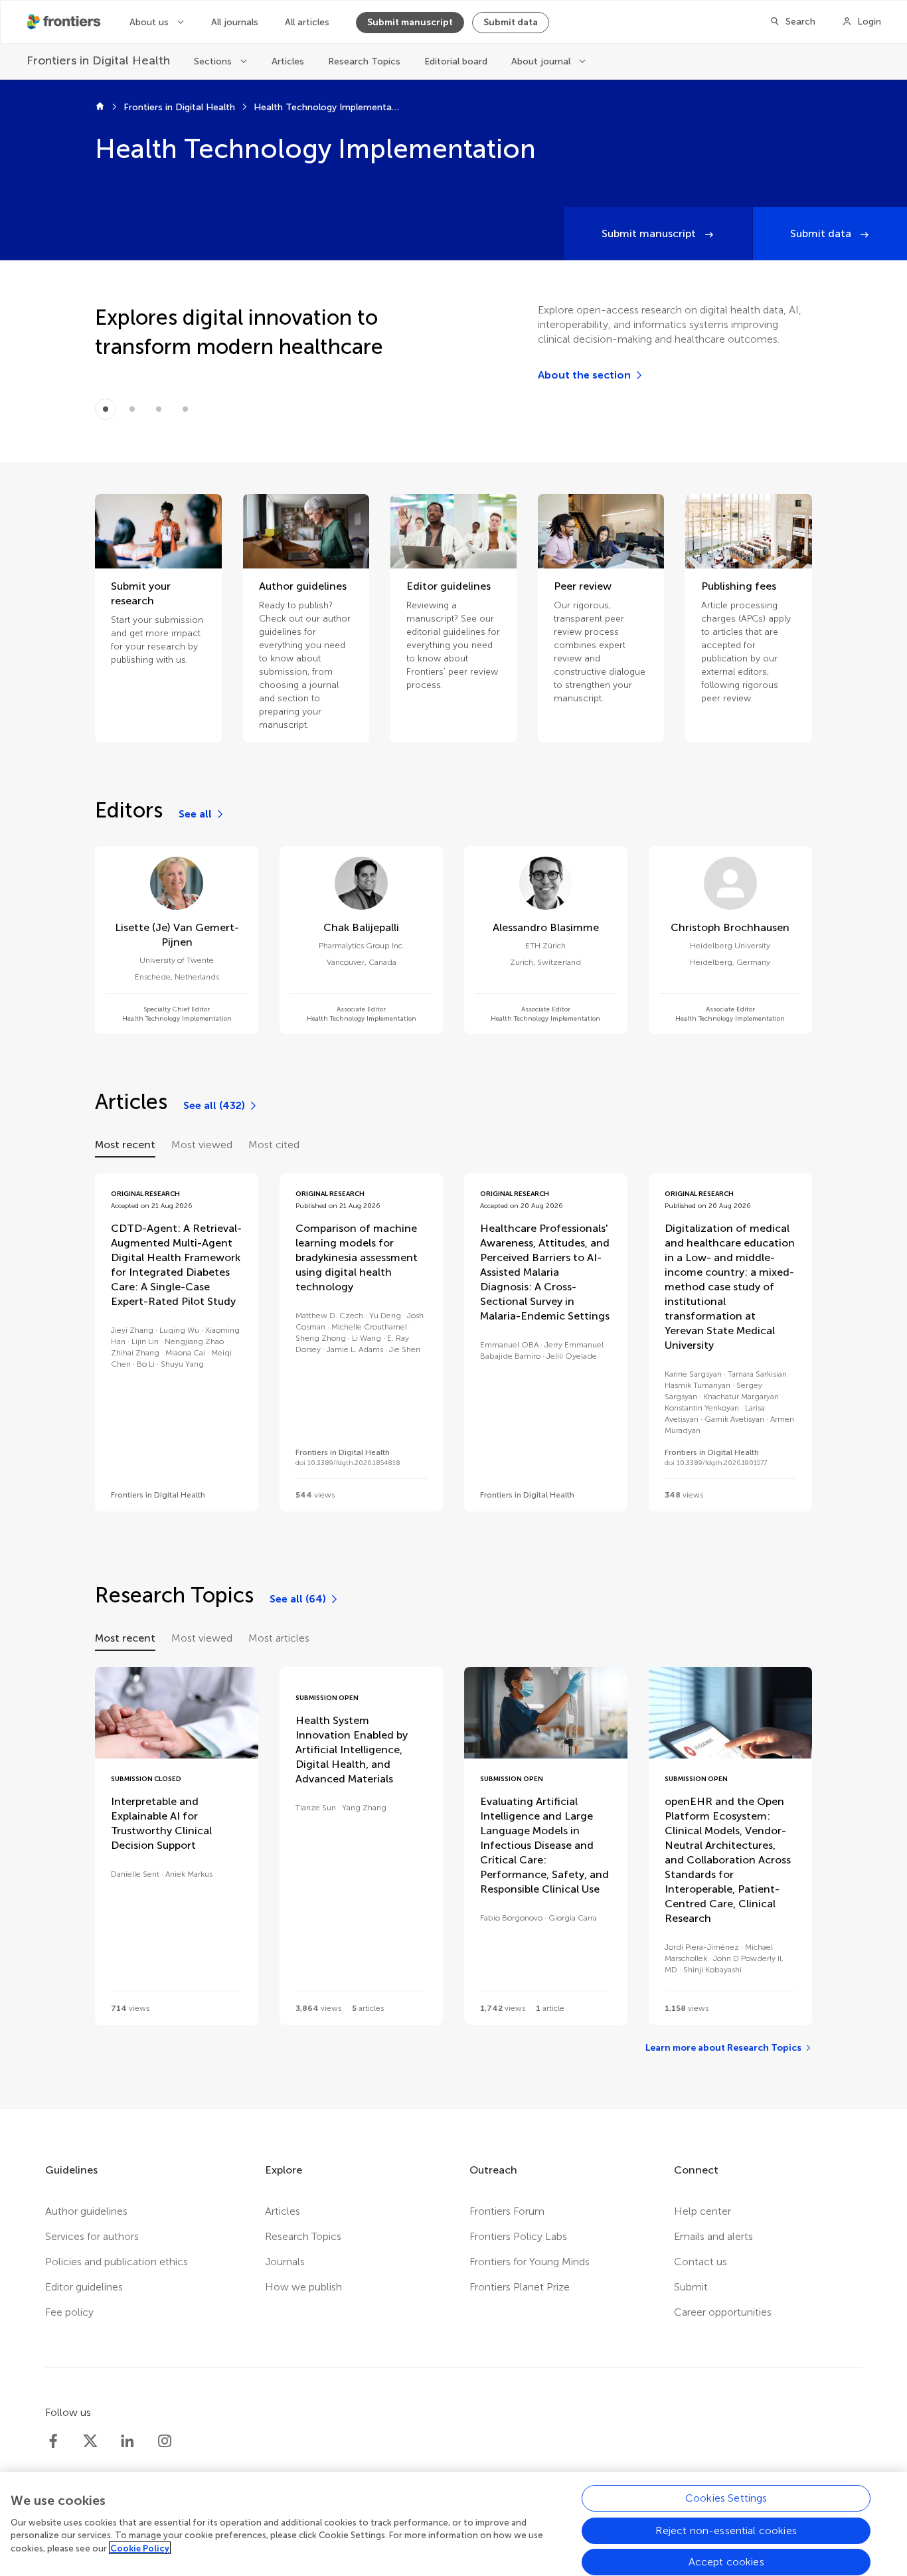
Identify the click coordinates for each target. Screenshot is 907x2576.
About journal (542, 61)
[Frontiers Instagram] (165, 2441)
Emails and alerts (713, 2236)
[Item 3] (185, 409)
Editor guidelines (84, 2287)
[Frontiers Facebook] (53, 2441)
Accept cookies (726, 2562)
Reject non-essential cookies (726, 2530)
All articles (307, 22)
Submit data (511, 22)
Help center (702, 2211)
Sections (214, 61)
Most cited (274, 1145)
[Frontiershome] (65, 22)
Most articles (279, 1638)
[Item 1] (132, 409)
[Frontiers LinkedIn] (127, 2441)
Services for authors (92, 2236)
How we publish (303, 2287)
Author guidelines (86, 2211)
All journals (235, 22)
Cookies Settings (726, 2498)
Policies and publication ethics (117, 2262)
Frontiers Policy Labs (518, 2236)
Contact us (701, 2262)
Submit (691, 2287)
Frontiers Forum (507, 2211)
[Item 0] (106, 409)
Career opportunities (723, 2312)
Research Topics (364, 61)
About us (150, 22)
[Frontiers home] (100, 108)
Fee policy (69, 2312)
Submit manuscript (410, 22)
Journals (285, 2262)
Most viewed (202, 1145)
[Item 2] (159, 409)
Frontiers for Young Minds (530, 2262)
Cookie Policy (140, 2548)
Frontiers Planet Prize (520, 2287)
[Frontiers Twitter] (90, 2441)
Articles (288, 61)
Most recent (125, 1145)
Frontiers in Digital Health (179, 107)
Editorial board (456, 61)
